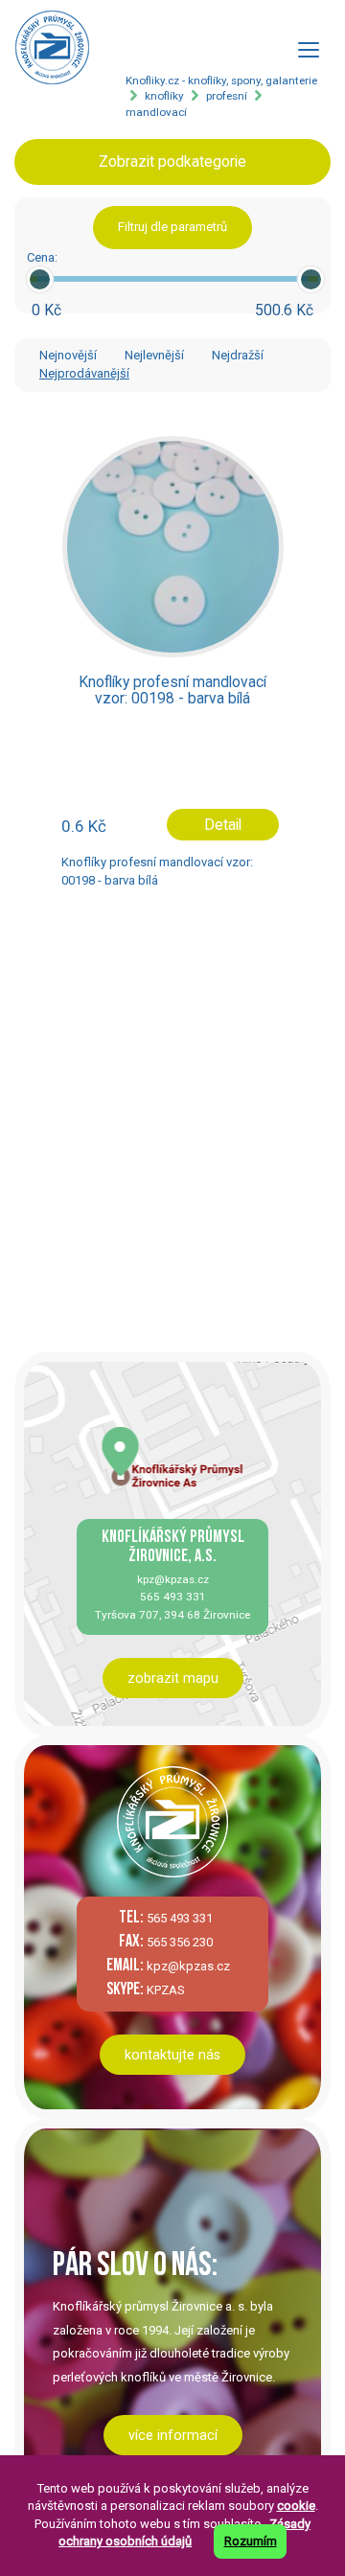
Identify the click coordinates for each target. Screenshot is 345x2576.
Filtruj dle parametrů (172, 227)
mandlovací (156, 112)
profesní (227, 96)
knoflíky (164, 96)
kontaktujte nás (172, 2055)
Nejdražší (238, 355)
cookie (296, 2506)
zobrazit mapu (173, 1678)
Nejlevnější (154, 355)
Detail (223, 825)
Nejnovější (68, 355)
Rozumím (251, 2541)
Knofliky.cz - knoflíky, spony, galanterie (221, 80)
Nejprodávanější (84, 373)
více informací (173, 2435)
